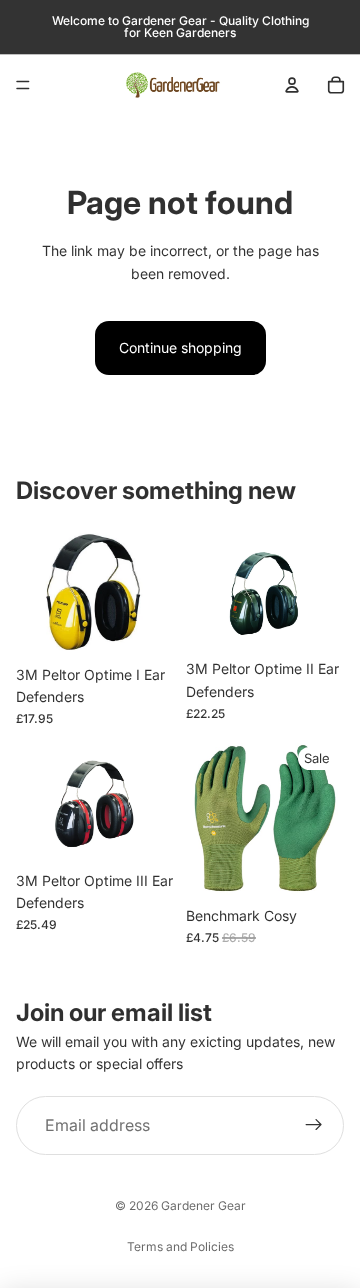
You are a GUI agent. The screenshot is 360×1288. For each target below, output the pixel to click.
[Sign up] (314, 1126)
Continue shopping (180, 347)
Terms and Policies (180, 1246)
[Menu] (23, 85)
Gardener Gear (203, 1205)
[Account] (292, 85)
